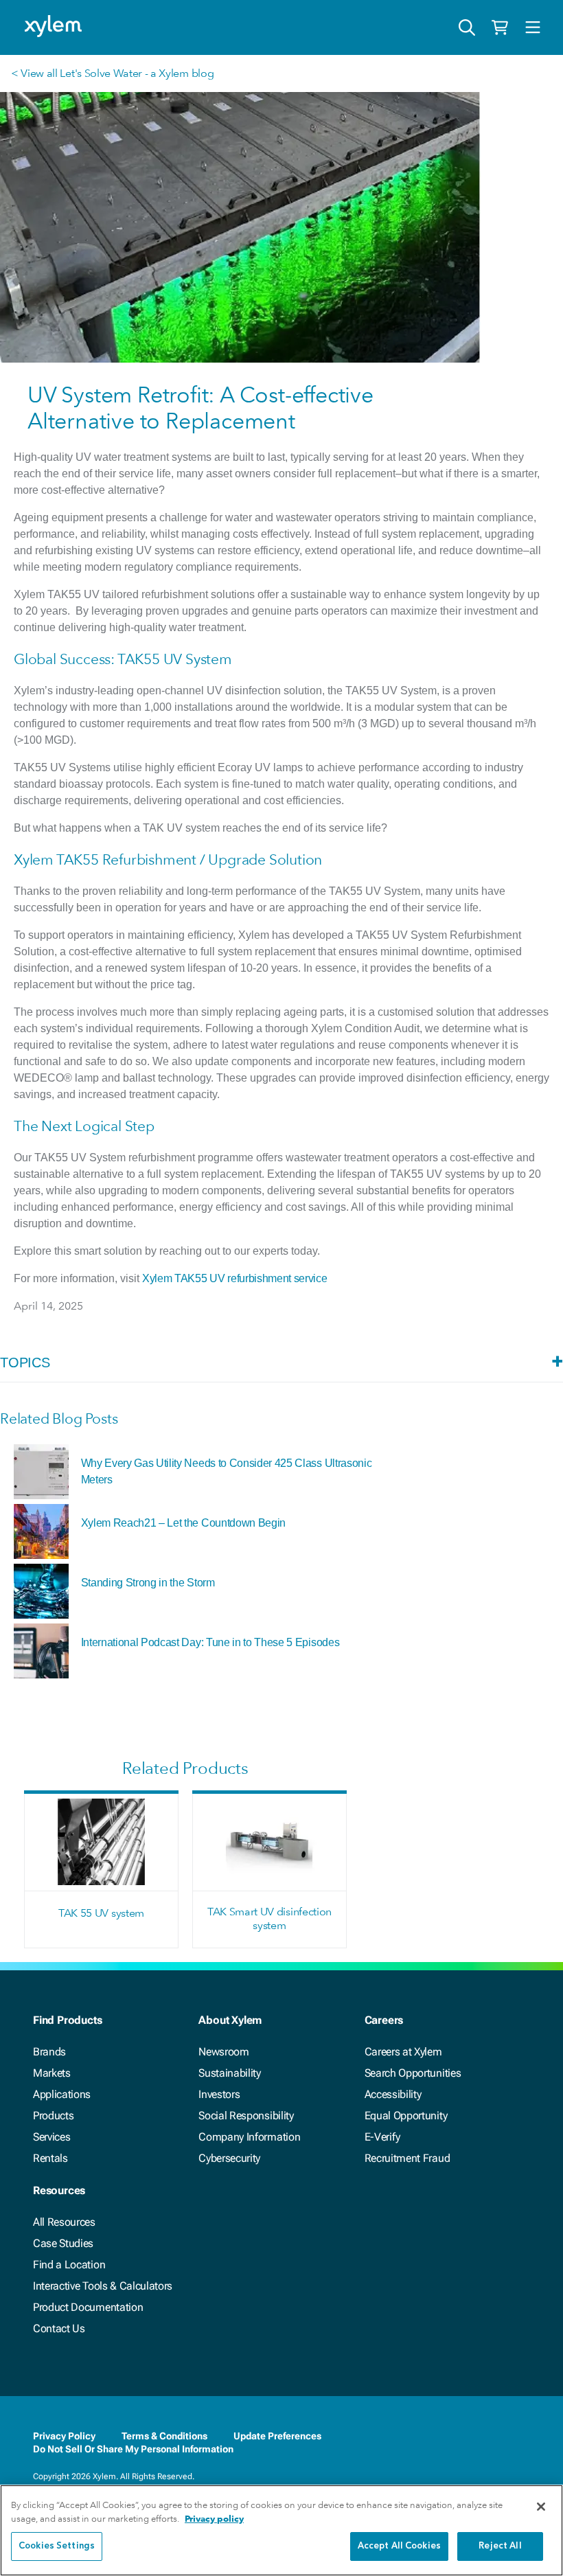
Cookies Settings (57, 2546)
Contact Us (59, 2328)
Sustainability (230, 2073)
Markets (52, 2073)
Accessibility (393, 2094)
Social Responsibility (246, 2116)
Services (51, 2137)
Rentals (50, 2158)
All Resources (64, 2222)
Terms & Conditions (164, 2436)
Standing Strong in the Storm (148, 1583)
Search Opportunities (413, 2073)
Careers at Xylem (403, 2052)
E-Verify (382, 2137)
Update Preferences (277, 2436)
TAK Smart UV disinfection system (269, 1918)
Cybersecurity (229, 2158)
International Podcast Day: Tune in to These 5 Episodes (210, 1642)
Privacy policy (214, 2519)
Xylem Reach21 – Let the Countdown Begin (184, 1523)
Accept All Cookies (399, 2546)
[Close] (541, 2507)
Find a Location (69, 2265)
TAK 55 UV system (101, 1913)
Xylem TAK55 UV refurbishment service (234, 1278)
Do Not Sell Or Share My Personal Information (133, 2449)
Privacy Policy (64, 2436)
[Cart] (500, 27)
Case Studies (63, 2243)
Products (53, 2116)
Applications (62, 2094)
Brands (49, 2052)
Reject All (500, 2546)
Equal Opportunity (406, 2116)
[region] (281, 2530)
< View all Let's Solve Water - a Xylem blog (112, 73)
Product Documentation (88, 2307)
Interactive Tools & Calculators (103, 2286)
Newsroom (223, 2052)
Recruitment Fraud (407, 2158)
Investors (219, 2094)
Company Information (249, 2137)
